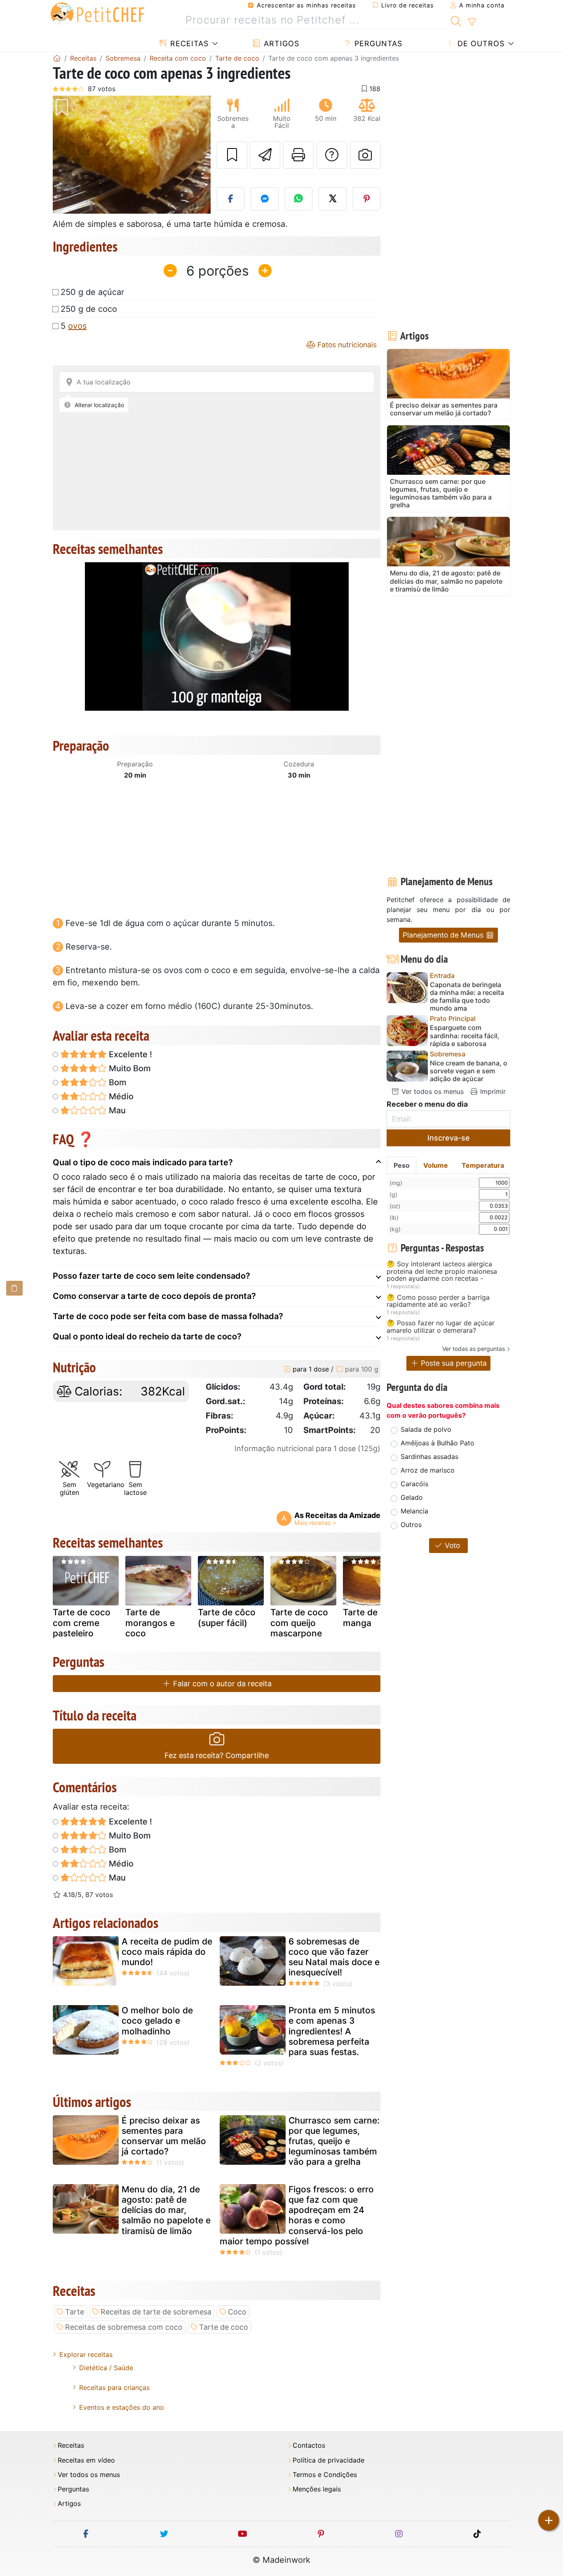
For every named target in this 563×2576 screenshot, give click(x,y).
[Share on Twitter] (333, 199)
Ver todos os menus (432, 1091)
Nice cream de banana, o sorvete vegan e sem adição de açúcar (469, 1071)
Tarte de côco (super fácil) (227, 1617)
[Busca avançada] (472, 22)
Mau (116, 1110)
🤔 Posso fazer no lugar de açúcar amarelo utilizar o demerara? (441, 1327)
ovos (77, 326)
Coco (237, 2312)
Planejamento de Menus (444, 935)
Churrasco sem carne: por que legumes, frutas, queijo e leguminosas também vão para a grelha (334, 2141)
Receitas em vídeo (86, 2460)
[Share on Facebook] (231, 199)
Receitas (188, 44)
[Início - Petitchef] (57, 58)
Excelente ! (129, 1054)
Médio (120, 1096)
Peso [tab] (402, 1165)
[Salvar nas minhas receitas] (232, 155)
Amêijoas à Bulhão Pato (437, 1443)
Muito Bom (129, 1068)
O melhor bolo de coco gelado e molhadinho (157, 2021)
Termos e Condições (325, 2475)
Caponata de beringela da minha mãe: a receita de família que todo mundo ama (467, 997)
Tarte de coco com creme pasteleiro (82, 1623)
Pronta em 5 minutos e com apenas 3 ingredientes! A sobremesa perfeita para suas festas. (332, 2031)
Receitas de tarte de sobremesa (156, 2312)
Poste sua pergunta (453, 1363)
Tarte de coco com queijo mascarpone (299, 1623)
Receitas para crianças (114, 2387)
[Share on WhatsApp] (299, 199)
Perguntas (377, 44)
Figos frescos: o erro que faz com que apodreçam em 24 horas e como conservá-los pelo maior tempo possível (297, 2215)
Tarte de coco (224, 2327)
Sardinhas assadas (429, 1457)
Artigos (280, 44)
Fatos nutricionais (346, 345)
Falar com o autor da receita (221, 1684)
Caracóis (414, 1484)
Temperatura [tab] (483, 1165)
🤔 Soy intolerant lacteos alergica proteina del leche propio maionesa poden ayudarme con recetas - (442, 1272)
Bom (117, 1082)
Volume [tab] (436, 1165)
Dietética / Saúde (106, 2368)
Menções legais (317, 2489)
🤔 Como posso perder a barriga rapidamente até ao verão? (438, 1301)
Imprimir (492, 1091)
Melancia (414, 1511)
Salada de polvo (426, 1429)
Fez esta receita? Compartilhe (217, 1755)
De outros (480, 44)
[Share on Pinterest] (367, 199)
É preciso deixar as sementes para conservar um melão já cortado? (164, 2136)
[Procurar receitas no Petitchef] (456, 20)
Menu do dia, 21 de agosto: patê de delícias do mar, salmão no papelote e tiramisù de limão (166, 2210)
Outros (411, 1525)
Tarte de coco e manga (375, 1617)
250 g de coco (89, 309)
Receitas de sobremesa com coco (124, 2327)
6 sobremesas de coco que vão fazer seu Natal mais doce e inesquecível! (334, 1957)
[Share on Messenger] (265, 199)
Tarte (75, 2312)
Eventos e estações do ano (122, 2407)
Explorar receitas (86, 2354)
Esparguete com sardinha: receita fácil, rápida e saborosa (465, 1036)
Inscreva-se (449, 1138)
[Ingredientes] (14, 1288)
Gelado (412, 1497)
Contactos (309, 2445)
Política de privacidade (328, 2460)
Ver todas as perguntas (474, 1349)
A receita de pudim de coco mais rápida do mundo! (167, 1952)
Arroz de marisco (428, 1470)
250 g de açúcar (92, 292)
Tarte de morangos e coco (150, 1623)
